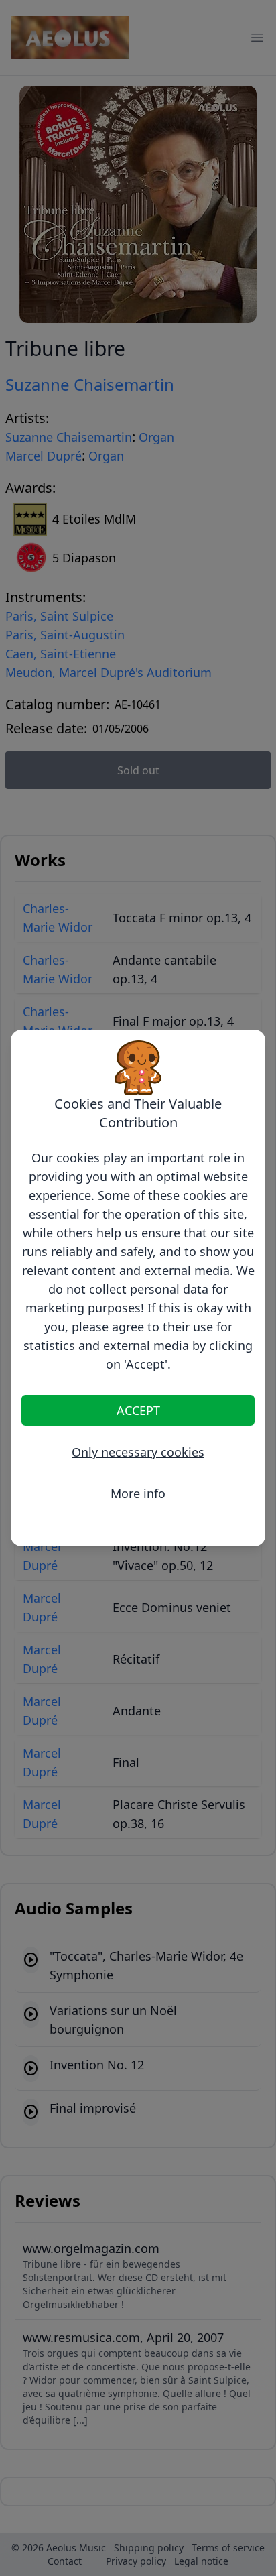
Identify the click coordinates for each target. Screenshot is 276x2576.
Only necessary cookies (138, 1452)
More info (138, 1493)
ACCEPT (138, 1410)
